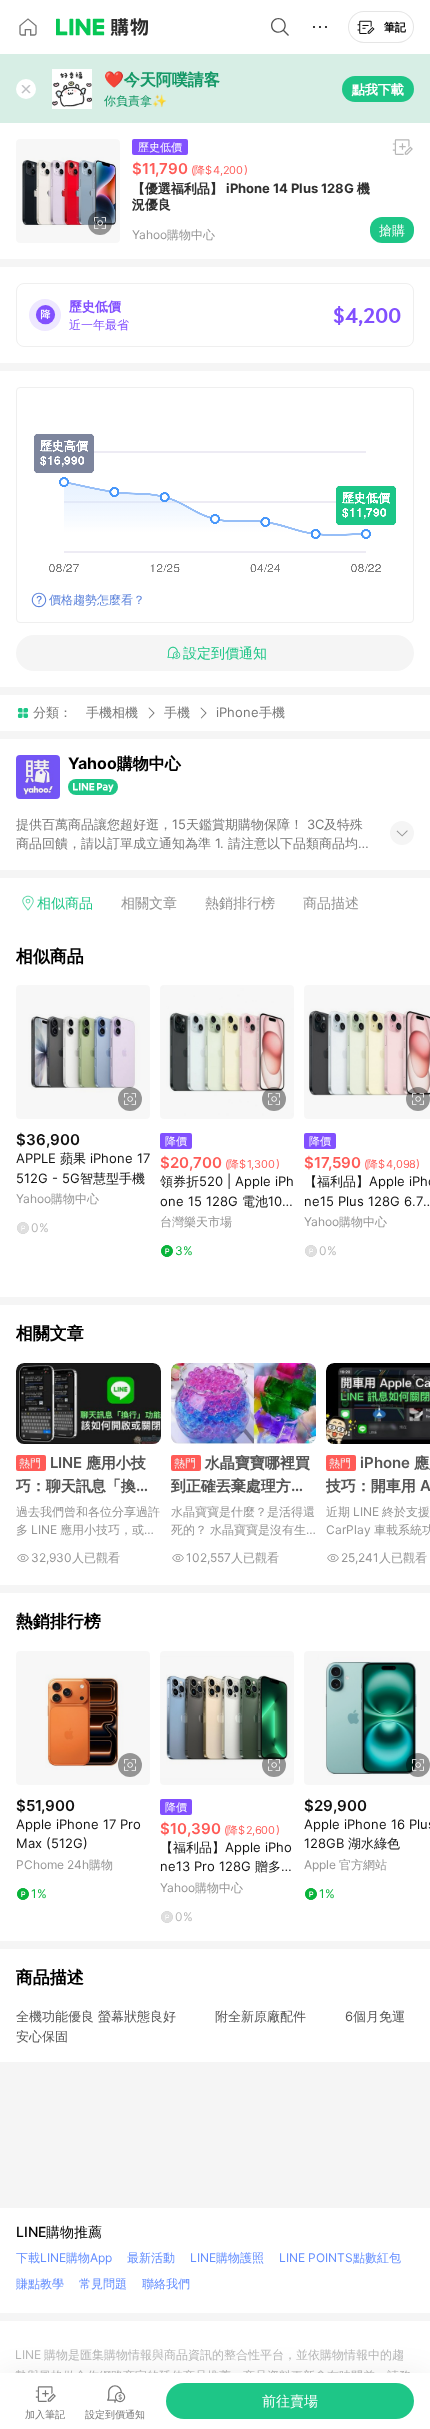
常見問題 (103, 2283)
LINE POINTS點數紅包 (340, 2257)
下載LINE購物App (64, 2257)
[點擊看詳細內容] (83, 1052)
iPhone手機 (250, 712)
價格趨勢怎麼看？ (97, 599)
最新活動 (151, 2257)
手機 (177, 712)
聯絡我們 (166, 2283)
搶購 (392, 230)
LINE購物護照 (227, 2257)
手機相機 (112, 712)
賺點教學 (40, 2283)
